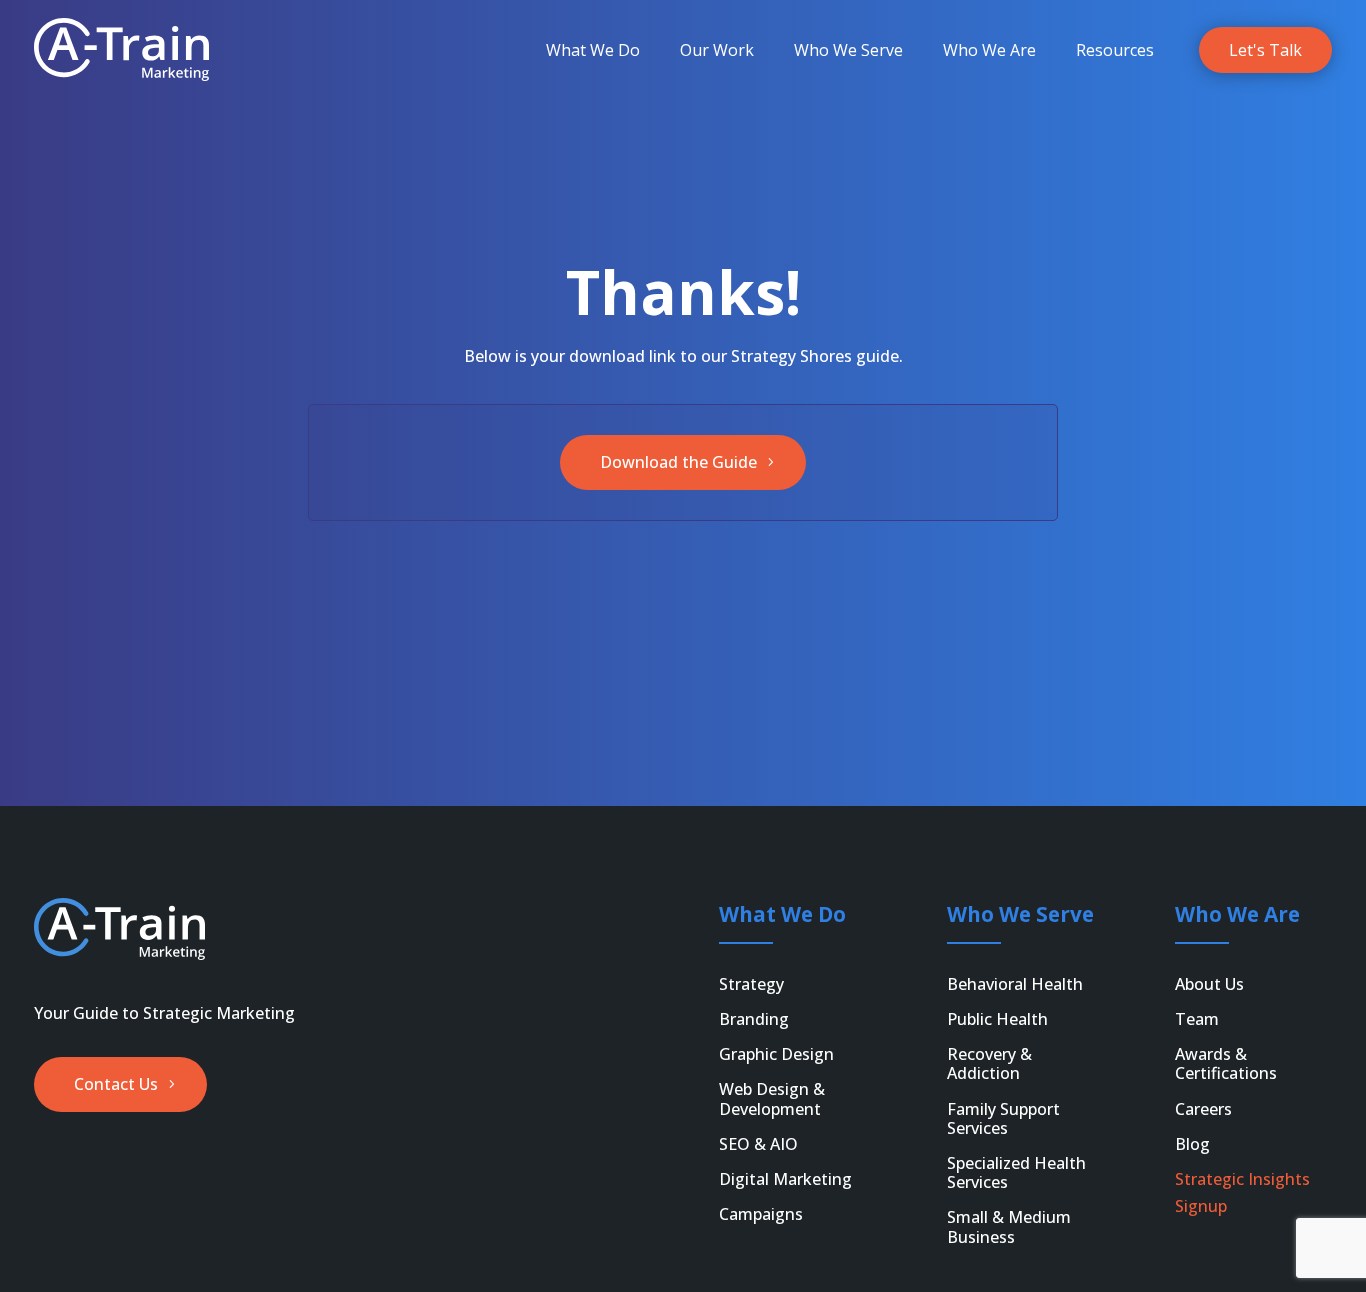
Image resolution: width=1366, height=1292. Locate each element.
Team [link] (1197, 1019)
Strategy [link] (751, 984)
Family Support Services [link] (1003, 1118)
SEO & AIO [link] (758, 1144)
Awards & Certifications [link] (1226, 1063)
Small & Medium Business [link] (1009, 1226)
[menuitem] (593, 50)
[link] (121, 49)
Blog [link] (1192, 1144)
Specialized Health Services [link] (1016, 1172)
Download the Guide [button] (678, 462)
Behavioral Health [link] (1015, 984)
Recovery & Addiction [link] (989, 1063)
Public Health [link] (997, 1019)
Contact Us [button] (116, 1084)
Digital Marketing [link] (785, 1179)
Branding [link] (754, 1019)
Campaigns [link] (761, 1214)
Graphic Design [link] (776, 1054)
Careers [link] (1203, 1109)
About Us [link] (1209, 984)
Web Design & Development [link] (772, 1098)
